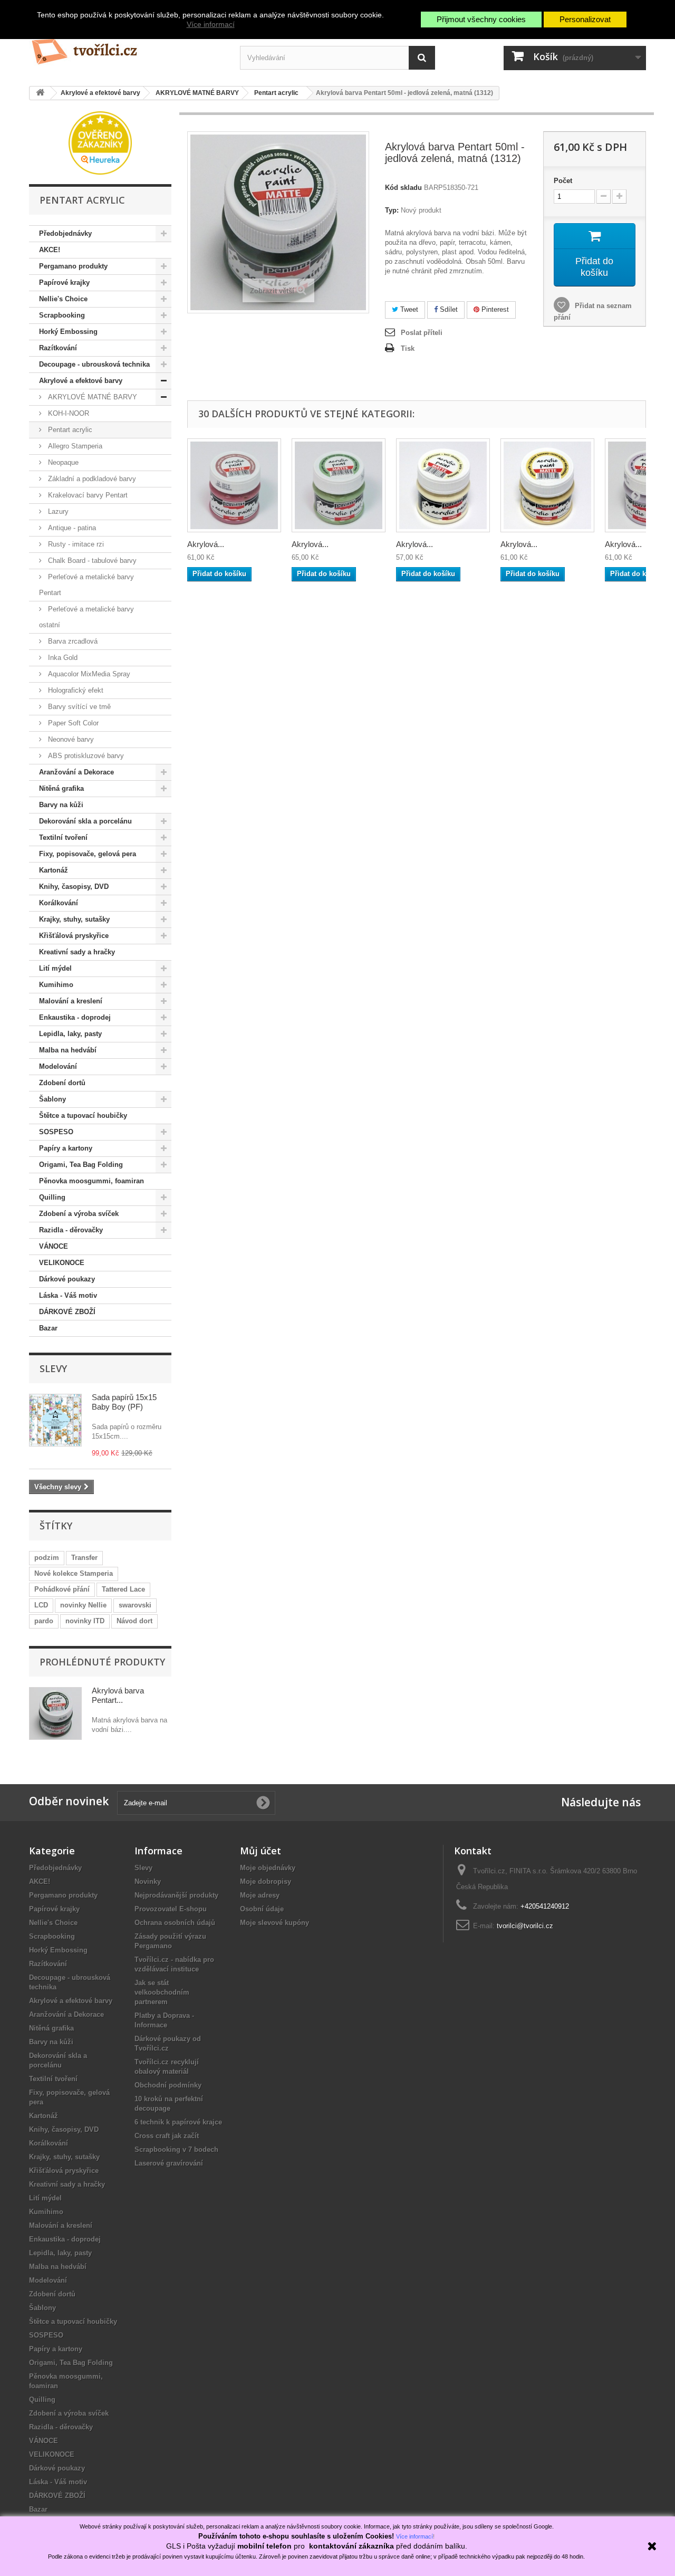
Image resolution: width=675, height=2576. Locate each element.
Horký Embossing (68, 332)
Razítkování (58, 348)
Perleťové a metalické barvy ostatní (86, 617)
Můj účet (261, 1851)
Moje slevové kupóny (274, 1923)
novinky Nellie (83, 1605)
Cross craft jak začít (167, 2136)
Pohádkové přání (62, 1589)
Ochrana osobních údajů (175, 1923)
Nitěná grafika (61, 788)
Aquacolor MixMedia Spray (88, 674)
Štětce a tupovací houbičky (83, 1115)
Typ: (392, 210)
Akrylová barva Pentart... (118, 1695)
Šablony (52, 1099)
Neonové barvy (70, 739)
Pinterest (494, 309)
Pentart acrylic (69, 430)
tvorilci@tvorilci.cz (525, 1926)
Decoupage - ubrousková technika (94, 364)
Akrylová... (206, 544)
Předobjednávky (65, 233)
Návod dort (134, 1621)
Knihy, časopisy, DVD (74, 887)
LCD (41, 1605)
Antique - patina (71, 528)
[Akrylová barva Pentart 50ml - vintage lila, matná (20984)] (234, 485)
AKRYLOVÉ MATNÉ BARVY (91, 397)
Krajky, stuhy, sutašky (74, 919)
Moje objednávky (268, 1868)
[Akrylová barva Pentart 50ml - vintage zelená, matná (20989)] (339, 485)
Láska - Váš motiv (68, 1295)
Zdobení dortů (62, 1083)
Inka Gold (62, 658)
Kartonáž (54, 870)
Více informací (211, 24)
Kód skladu (403, 188)
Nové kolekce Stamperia (74, 1573)
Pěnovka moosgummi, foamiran (91, 1181)
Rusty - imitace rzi (75, 544)
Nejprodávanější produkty (176, 1895)
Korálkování (59, 903)
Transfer (84, 1558)
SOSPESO (56, 1132)
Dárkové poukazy (67, 1279)
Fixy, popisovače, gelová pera (88, 854)
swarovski (135, 1605)
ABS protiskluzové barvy (85, 756)
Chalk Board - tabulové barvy (91, 561)
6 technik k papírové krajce (178, 2122)
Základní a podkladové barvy (91, 479)
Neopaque (62, 462)
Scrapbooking (62, 315)
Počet (563, 181)
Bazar (48, 1328)
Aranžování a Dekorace (76, 772)
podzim (47, 1558)
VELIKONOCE (62, 1263)
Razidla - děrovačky (71, 1230)
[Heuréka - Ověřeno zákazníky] (100, 142)
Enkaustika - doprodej (75, 1017)
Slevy (53, 1368)
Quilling (52, 1197)
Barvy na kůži (61, 805)
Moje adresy (260, 1895)
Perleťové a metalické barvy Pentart (86, 585)
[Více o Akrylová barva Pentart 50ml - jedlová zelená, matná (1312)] (55, 1713)
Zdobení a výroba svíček (79, 1214)
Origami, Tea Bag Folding (81, 1165)
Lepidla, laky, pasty (70, 1034)
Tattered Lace (123, 1589)
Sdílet (448, 309)
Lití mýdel (55, 968)
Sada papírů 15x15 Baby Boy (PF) (124, 1402)
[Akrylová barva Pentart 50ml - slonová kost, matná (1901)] (443, 485)
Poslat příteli (422, 333)
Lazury (57, 511)
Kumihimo (56, 985)
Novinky (148, 1881)
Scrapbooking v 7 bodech (176, 2149)
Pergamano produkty (73, 266)
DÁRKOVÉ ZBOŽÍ (67, 1312)
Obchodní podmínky (168, 2085)
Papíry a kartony (66, 1148)
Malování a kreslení (71, 1001)
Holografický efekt (75, 690)
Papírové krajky (64, 283)
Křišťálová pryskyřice (74, 936)
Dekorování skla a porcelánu (85, 821)
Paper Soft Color (72, 723)
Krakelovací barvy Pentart (87, 495)
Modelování (58, 1066)
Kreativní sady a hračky (77, 952)
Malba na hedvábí (68, 1050)
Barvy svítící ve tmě (78, 707)
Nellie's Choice (63, 299)
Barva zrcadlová (72, 641)
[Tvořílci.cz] (127, 47)
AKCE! (50, 250)
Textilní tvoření (63, 837)
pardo (44, 1621)
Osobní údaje (262, 1909)
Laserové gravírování (169, 2163)
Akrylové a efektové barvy (81, 381)
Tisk (408, 348)
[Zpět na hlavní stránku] (40, 93)
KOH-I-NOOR (67, 413)
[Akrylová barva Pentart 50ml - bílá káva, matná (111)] (547, 485)
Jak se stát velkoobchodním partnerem (162, 1992)
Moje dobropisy (266, 1881)
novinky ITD (85, 1621)
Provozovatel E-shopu (171, 1909)
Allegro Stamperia (74, 446)
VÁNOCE (54, 1246)
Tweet (408, 309)
